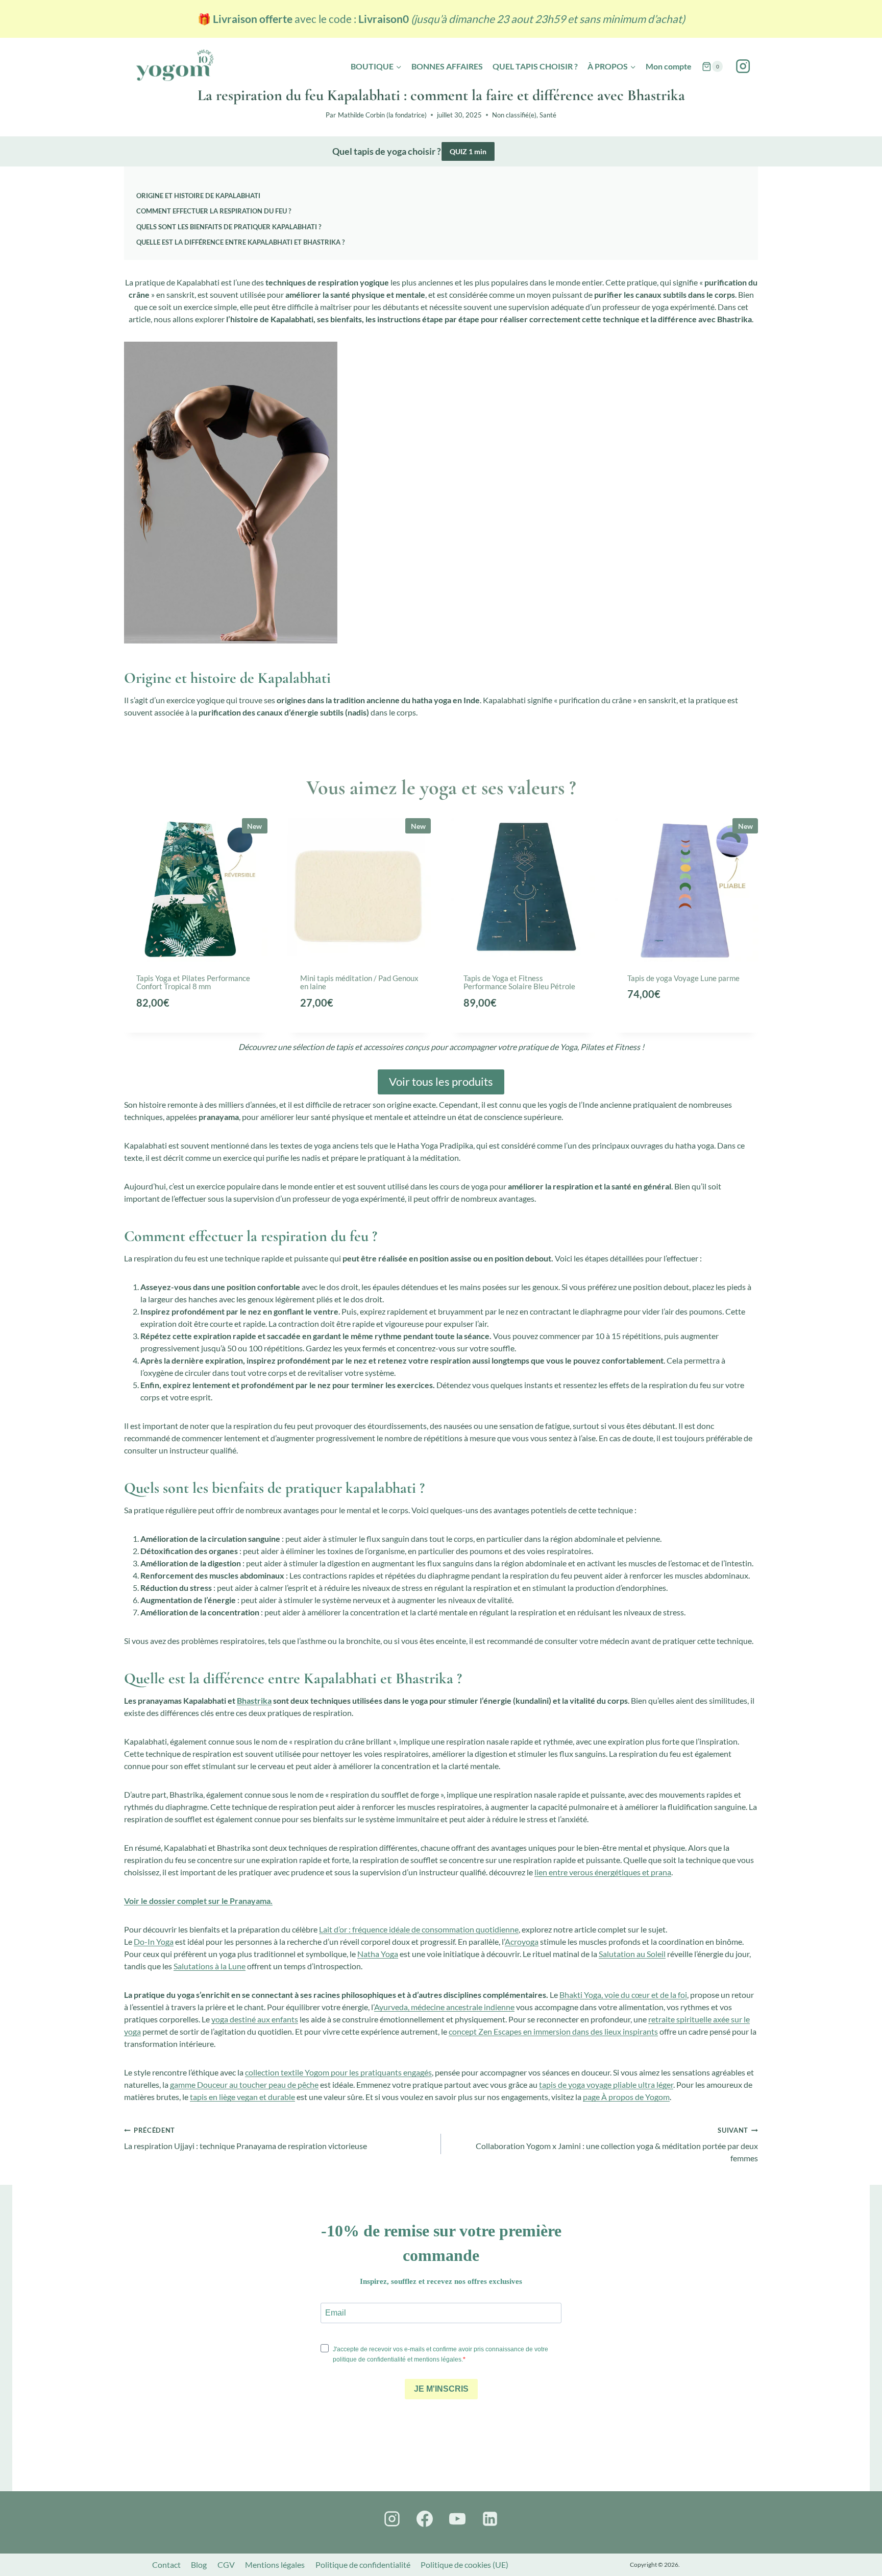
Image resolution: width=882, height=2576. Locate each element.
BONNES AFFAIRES (447, 66)
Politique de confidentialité (363, 2565)
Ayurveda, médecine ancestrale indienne (444, 2007)
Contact (166, 2565)
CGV (226, 2565)
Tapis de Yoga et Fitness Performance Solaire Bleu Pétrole (519, 982)
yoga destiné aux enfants (255, 2019)
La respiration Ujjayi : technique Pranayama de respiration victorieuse (246, 2138)
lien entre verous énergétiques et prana (603, 1872)
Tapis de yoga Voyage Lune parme (683, 978)
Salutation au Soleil (632, 1954)
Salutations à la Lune (210, 1966)
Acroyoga (522, 1941)
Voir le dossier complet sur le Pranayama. (198, 1901)
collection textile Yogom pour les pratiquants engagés (338, 2072)
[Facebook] (425, 2519)
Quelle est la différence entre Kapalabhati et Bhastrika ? (240, 242)
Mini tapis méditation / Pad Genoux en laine (359, 982)
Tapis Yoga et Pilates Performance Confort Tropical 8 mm (193, 982)
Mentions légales (275, 2565)
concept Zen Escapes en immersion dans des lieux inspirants (553, 2031)
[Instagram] (743, 67)
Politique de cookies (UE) (464, 2565)
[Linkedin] (490, 2519)
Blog (199, 2565)
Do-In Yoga (154, 1941)
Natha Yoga (378, 1954)
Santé (548, 115)
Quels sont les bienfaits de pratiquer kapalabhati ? (229, 227)
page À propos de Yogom (626, 2097)
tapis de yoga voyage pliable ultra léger (606, 2084)
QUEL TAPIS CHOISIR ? (535, 66)
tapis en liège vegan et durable (242, 2097)
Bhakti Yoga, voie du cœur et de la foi (623, 1995)
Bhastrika (254, 1700)
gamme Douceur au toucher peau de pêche (244, 2084)
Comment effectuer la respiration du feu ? (214, 211)
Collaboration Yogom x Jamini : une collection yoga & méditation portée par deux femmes (617, 2144)
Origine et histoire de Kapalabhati (198, 196)
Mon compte (669, 66)
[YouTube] (457, 2519)
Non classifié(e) (514, 115)
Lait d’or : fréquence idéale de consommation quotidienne (419, 1929)
